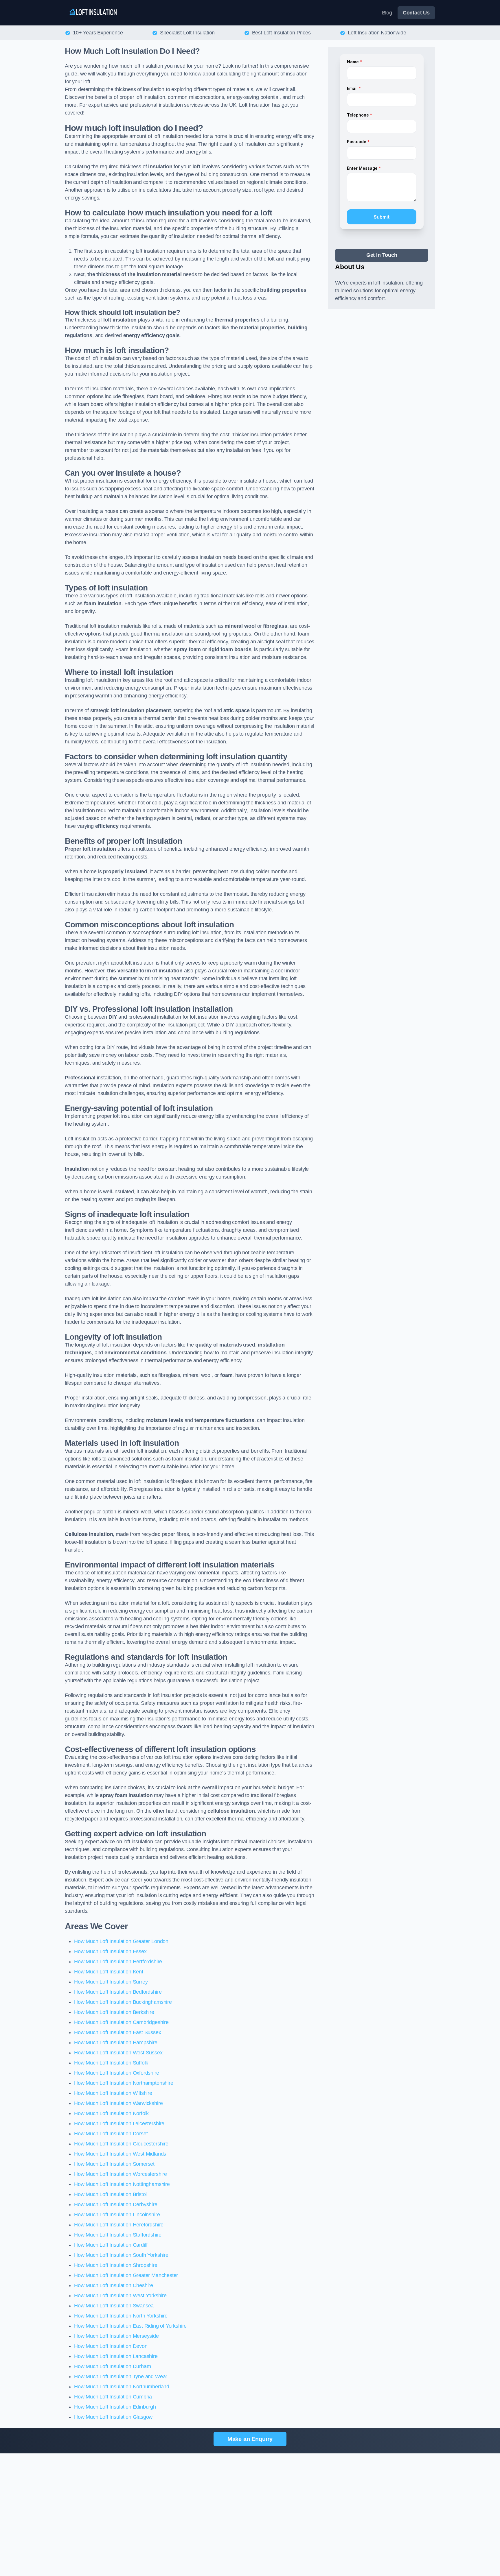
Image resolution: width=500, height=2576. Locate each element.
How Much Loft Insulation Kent (109, 1972)
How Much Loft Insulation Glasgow (113, 2417)
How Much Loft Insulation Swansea (114, 2306)
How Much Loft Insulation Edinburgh (115, 2407)
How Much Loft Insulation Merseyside (116, 2336)
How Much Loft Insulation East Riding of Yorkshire (130, 2326)
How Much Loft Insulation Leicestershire (119, 2123)
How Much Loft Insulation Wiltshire (113, 2093)
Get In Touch (382, 255)
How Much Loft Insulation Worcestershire (121, 2174)
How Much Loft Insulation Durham (112, 2366)
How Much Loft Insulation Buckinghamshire (123, 2002)
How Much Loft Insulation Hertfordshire (118, 1962)
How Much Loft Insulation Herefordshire (119, 2225)
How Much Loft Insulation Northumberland (122, 2387)
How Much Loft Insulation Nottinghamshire (122, 2184)
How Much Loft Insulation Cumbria (113, 2397)
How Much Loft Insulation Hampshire (116, 2043)
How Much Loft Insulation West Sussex (118, 2053)
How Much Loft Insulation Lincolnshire (117, 2215)
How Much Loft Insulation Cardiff (111, 2245)
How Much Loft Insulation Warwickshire (118, 2103)
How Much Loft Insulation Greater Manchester (126, 2275)
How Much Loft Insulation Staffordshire (118, 2235)
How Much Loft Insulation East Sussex (118, 2032)
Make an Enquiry (250, 2439)
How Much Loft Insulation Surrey (111, 1982)
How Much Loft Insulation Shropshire (116, 2265)
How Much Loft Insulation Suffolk (111, 2063)
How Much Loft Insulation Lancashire (116, 2356)
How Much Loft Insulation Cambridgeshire (121, 2022)
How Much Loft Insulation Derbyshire (116, 2204)
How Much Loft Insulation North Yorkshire (121, 2316)
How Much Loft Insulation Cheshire (114, 2285)
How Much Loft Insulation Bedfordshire (118, 1992)
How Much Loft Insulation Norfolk (111, 2113)
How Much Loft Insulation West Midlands (120, 2154)
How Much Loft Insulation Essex (110, 1951)
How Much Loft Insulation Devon (111, 2346)
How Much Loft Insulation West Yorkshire (120, 2296)
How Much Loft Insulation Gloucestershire (121, 2144)
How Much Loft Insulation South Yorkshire (121, 2255)
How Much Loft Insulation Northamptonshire (124, 2083)
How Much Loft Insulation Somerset (114, 2164)
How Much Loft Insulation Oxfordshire (117, 2073)
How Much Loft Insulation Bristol (110, 2194)
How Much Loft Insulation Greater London (121, 1941)
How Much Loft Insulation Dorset (111, 2134)
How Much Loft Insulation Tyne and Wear (121, 2376)
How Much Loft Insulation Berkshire (114, 2012)
